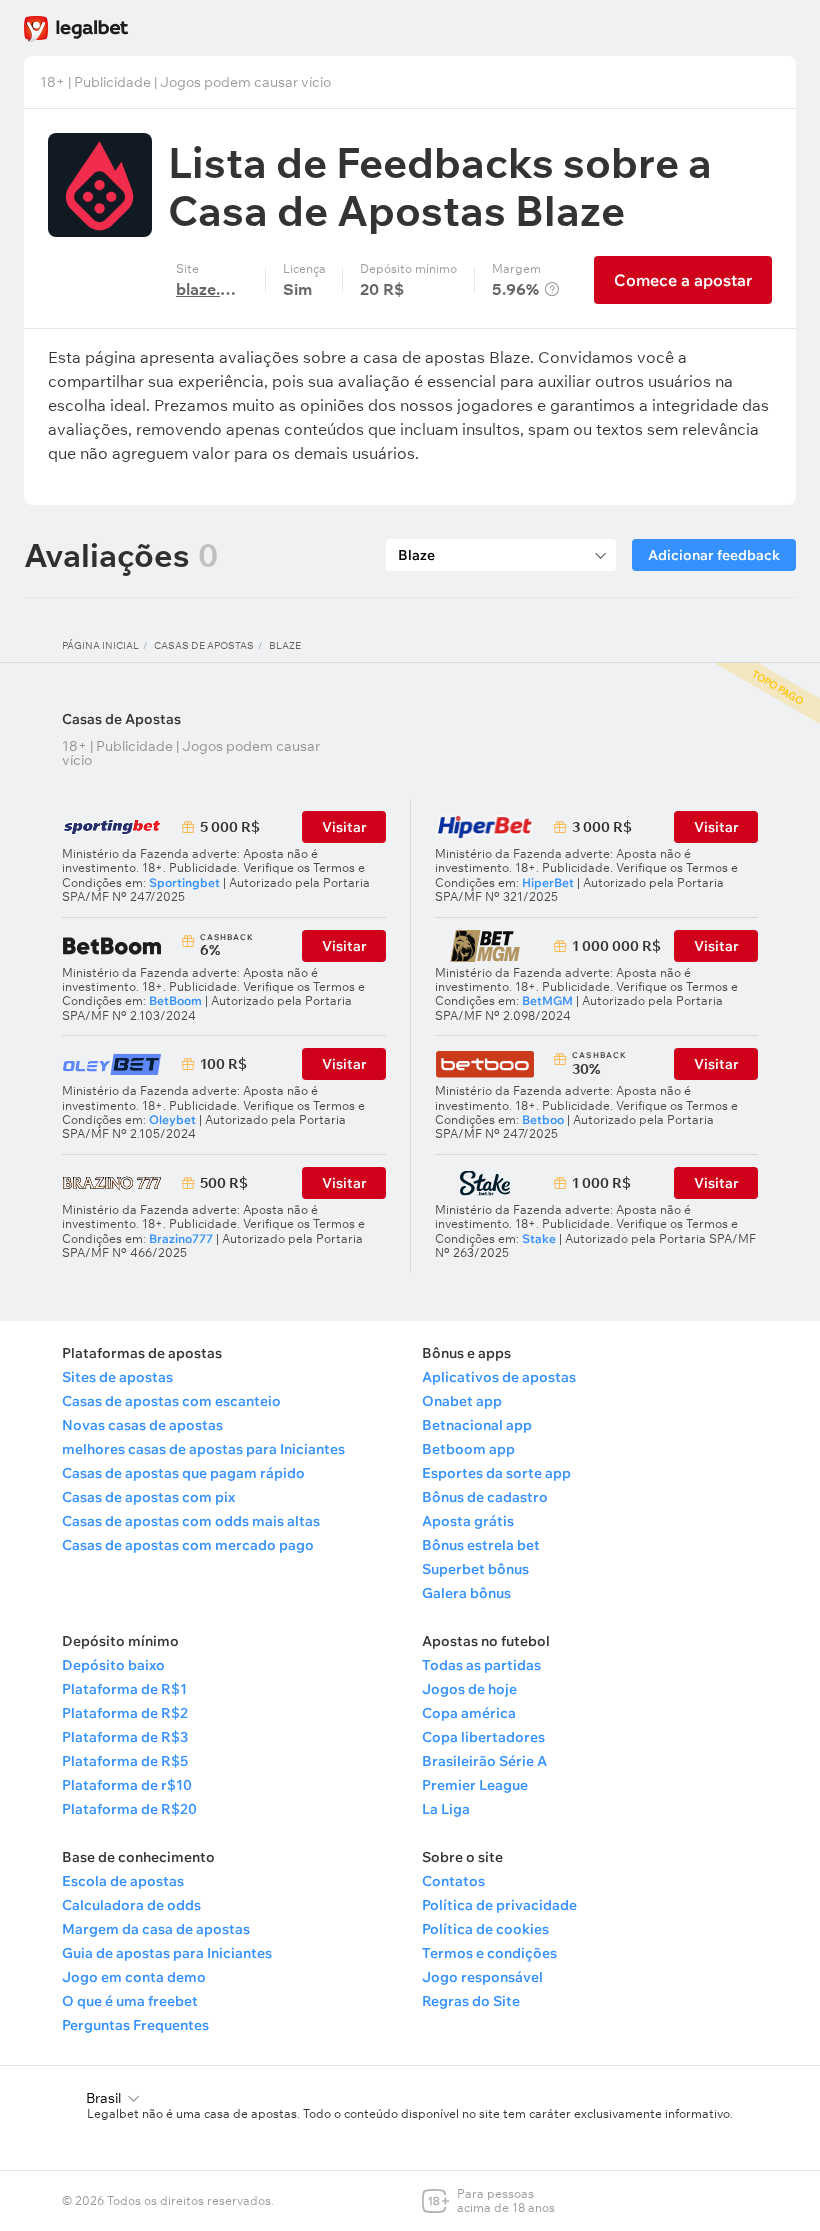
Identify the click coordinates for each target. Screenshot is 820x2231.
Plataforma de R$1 (124, 1689)
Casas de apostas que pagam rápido (183, 1473)
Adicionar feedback (714, 555)
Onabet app (462, 1401)
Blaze (285, 645)
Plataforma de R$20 (129, 1809)
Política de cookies (485, 1929)
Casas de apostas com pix (148, 1497)
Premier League (475, 1785)
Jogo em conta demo (134, 1977)
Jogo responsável (482, 1977)
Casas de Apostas (204, 645)
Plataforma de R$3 (125, 1737)
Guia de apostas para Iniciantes (167, 1953)
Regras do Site (471, 2001)
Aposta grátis (468, 1521)
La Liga (446, 1809)
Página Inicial (100, 645)
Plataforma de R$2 (125, 1713)
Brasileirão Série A (484, 1761)
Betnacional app (477, 1425)
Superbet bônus (475, 1569)
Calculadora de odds (131, 1905)
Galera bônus (466, 1593)
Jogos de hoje (469, 1689)
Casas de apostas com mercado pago (188, 1545)
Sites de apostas (117, 1377)
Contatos (453, 1881)
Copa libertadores (483, 1737)
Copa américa (469, 1713)
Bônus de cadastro (485, 1497)
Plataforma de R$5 (125, 1761)
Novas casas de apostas (142, 1425)
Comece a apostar (683, 280)
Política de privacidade (499, 1905)
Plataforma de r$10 (127, 1785)
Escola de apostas (123, 1881)
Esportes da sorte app (496, 1473)
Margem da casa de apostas (156, 1929)
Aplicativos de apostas (499, 1377)
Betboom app (468, 1449)
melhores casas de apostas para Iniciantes (203, 1449)
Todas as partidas (481, 1665)
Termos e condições (489, 1953)
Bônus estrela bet (481, 1545)
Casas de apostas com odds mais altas (191, 1521)
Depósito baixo (113, 1665)
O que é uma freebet (130, 2001)
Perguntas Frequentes (135, 2025)
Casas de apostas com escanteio (171, 1401)
